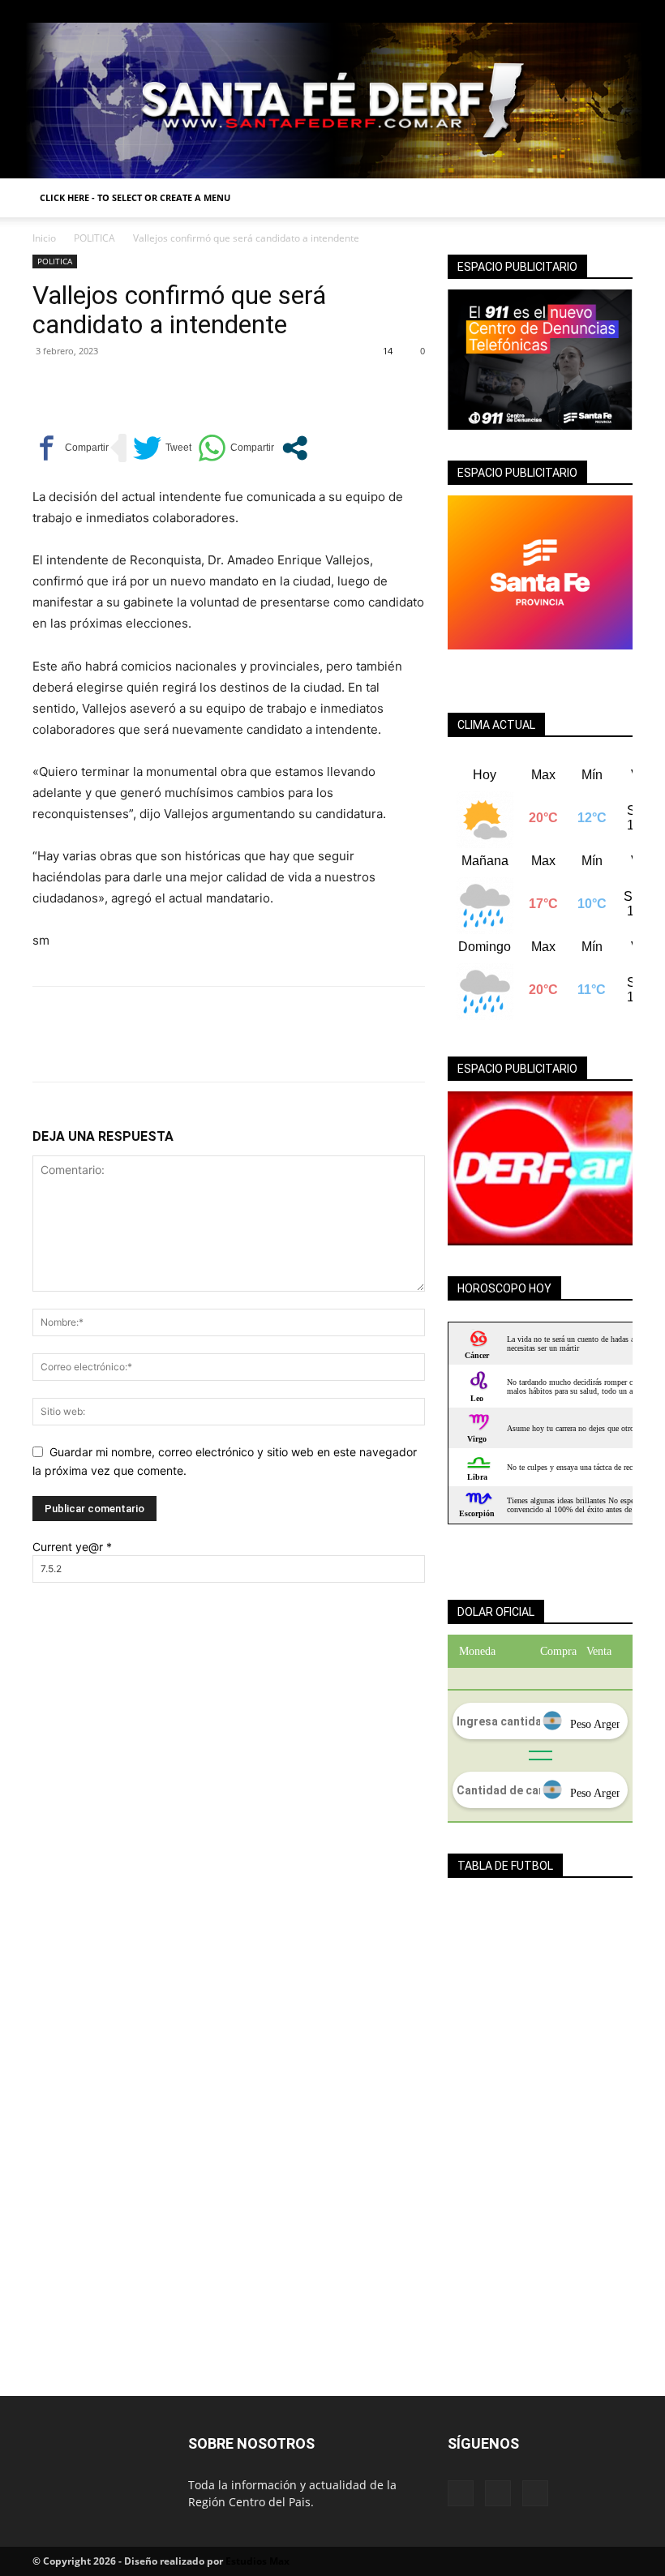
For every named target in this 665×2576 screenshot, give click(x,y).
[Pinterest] (123, 388)
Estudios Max (257, 2561)
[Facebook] (567, 11)
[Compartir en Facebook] (71, 448)
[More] (199, 388)
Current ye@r (72, 1547)
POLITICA (94, 238)
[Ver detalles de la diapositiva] (540, 1168)
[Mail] (594, 11)
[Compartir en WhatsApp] (236, 448)
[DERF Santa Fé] (332, 101)
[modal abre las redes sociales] (295, 448)
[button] (613, 198)
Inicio (44, 238)
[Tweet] (162, 448)
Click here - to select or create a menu (135, 197)
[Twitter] (620, 11)
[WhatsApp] (161, 388)
